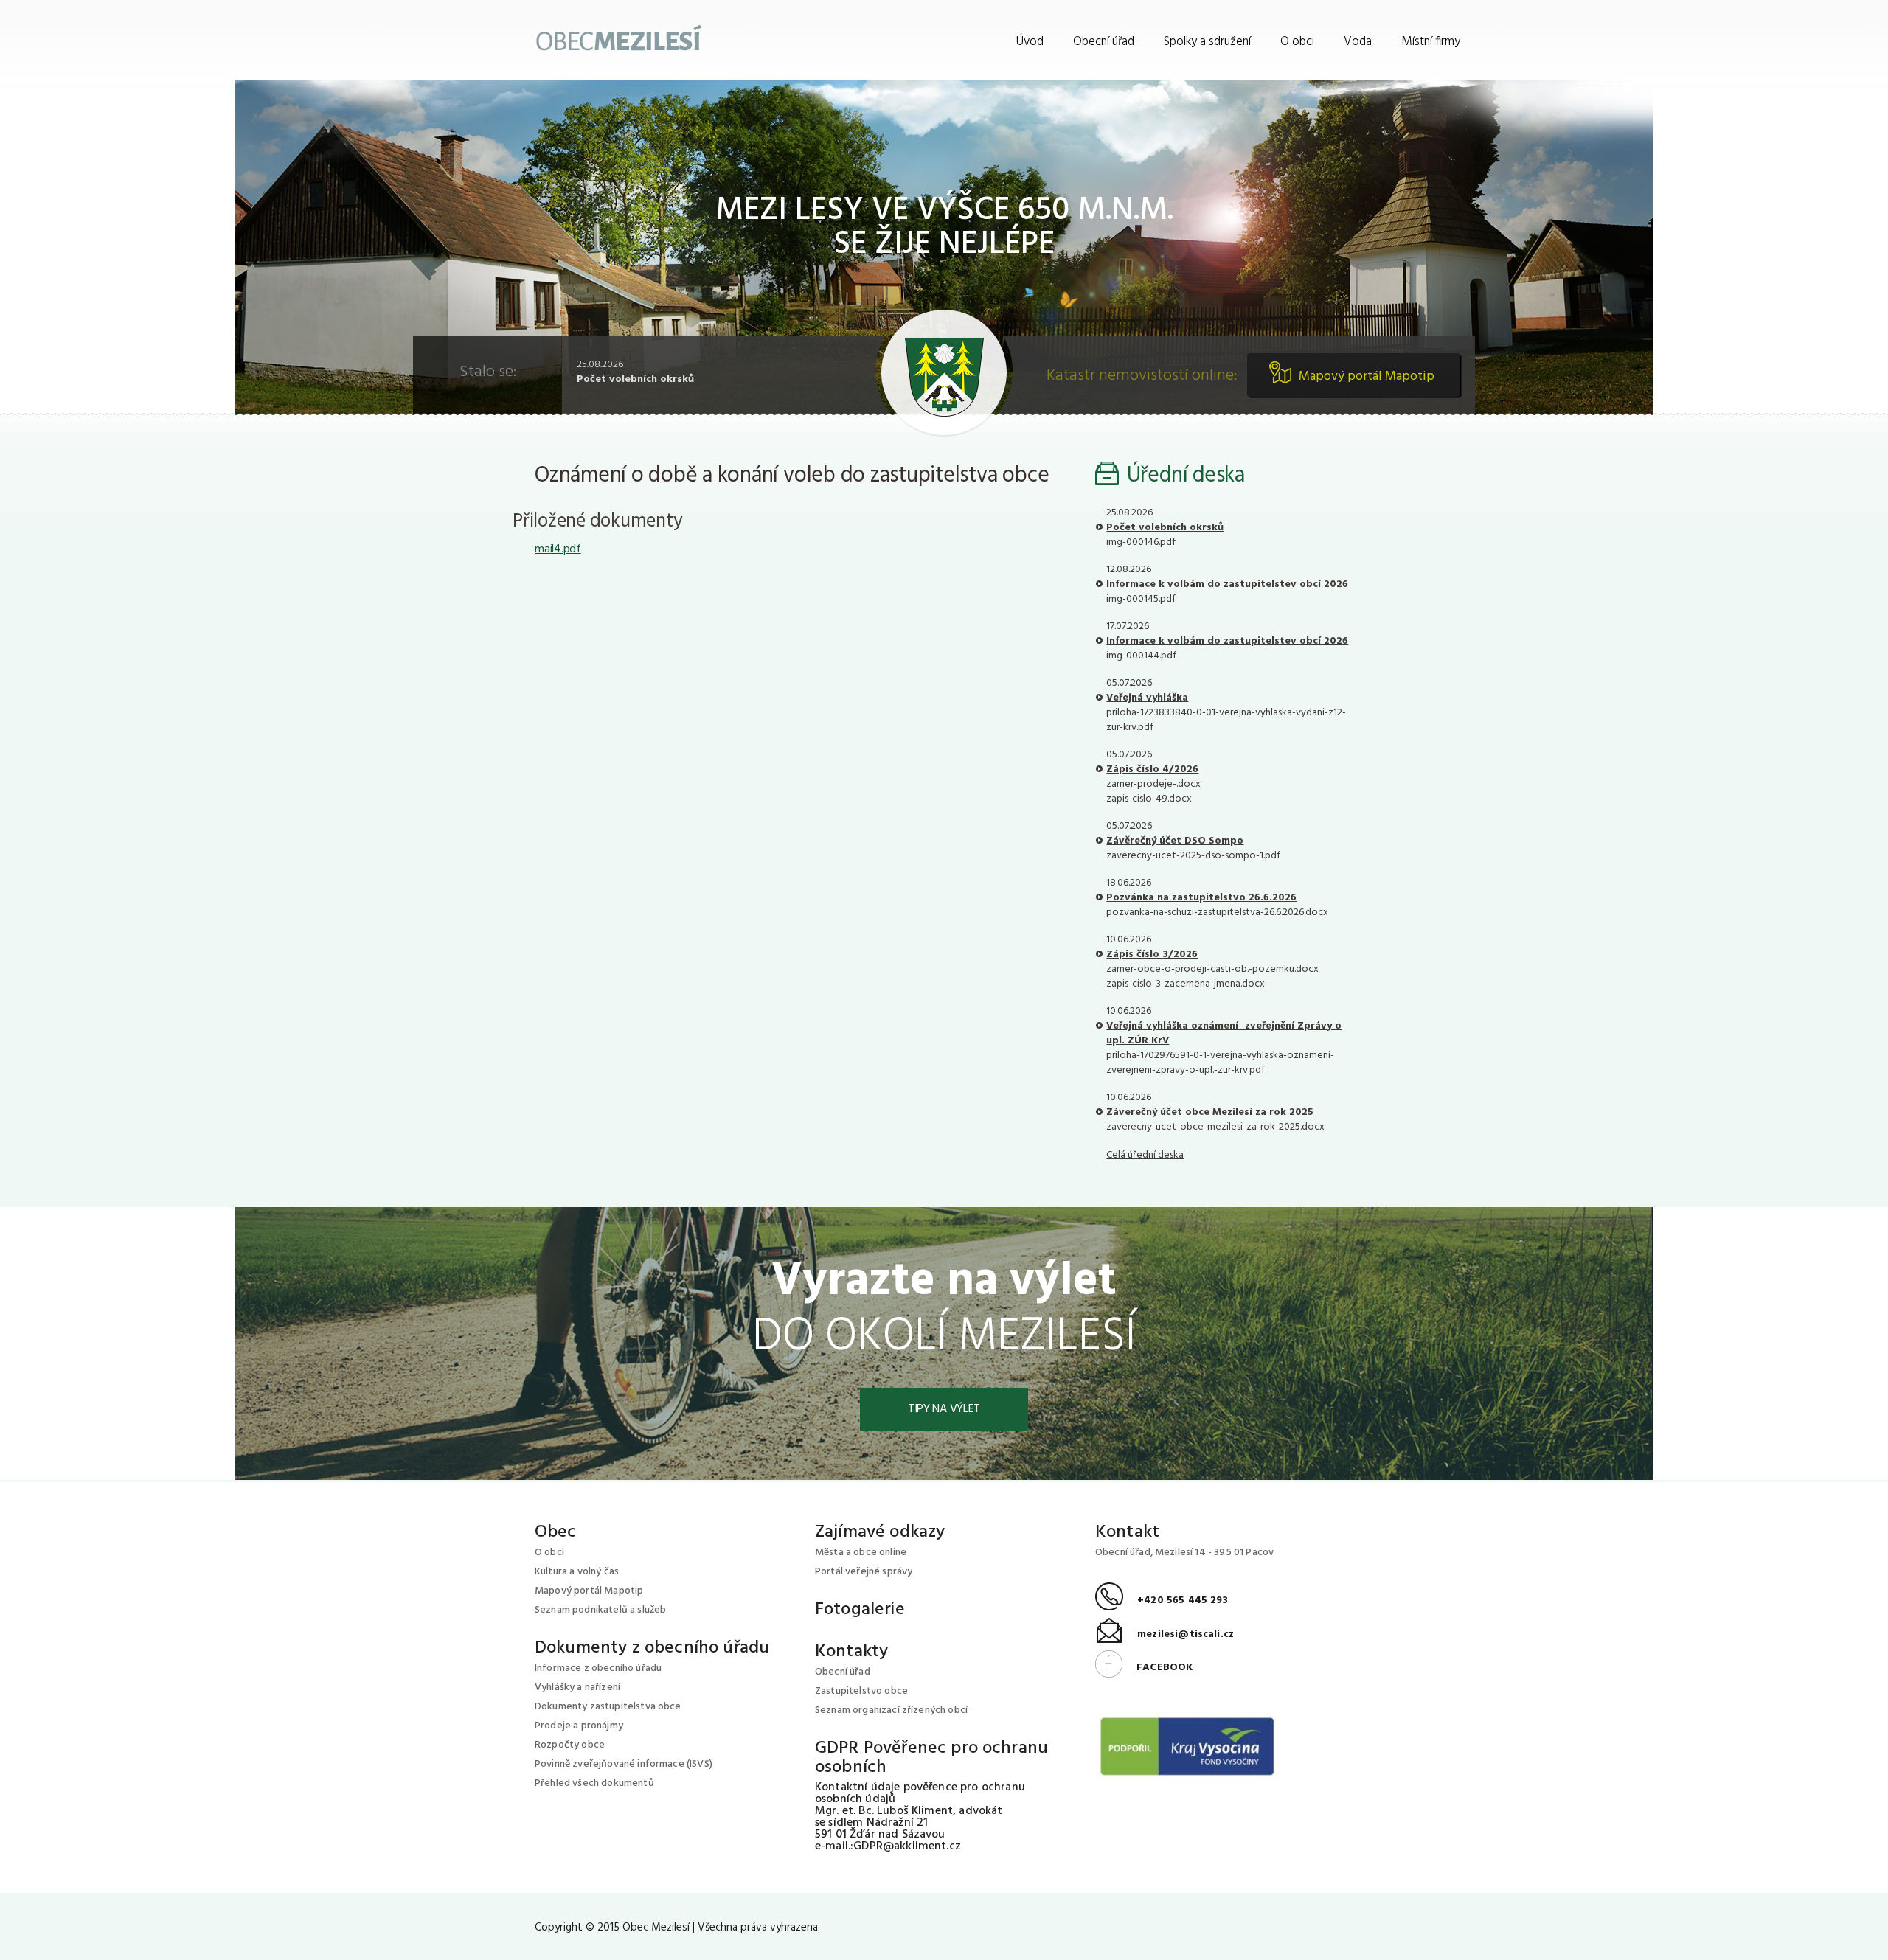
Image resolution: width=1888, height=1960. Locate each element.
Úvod (1030, 42)
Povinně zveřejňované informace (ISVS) (624, 1764)
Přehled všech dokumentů (594, 1783)
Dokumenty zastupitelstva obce (608, 1707)
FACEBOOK (1144, 1668)
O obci (1297, 42)
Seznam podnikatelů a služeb (600, 1610)
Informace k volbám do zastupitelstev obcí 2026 (1227, 584)
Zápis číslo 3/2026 (1152, 955)
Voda (1358, 42)
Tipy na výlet (944, 1409)
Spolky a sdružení (1207, 42)
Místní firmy (1431, 42)
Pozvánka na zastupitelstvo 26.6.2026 (1201, 898)
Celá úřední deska (1145, 1155)
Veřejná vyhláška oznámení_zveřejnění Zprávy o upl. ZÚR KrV (1224, 1033)
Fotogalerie (860, 1610)
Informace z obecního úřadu (598, 1668)
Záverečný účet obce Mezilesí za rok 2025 (1210, 1112)
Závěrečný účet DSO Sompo (1175, 841)
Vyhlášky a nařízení (577, 1688)
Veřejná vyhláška (1147, 698)
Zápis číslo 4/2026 (1152, 769)
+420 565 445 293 (1162, 1601)
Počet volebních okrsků (635, 379)
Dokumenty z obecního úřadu (652, 1648)
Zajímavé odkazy (880, 1532)
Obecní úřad (1104, 42)
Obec (556, 1532)
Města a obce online (861, 1553)
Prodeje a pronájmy (579, 1726)
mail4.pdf (558, 549)
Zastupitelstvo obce (861, 1691)
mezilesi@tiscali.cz (1165, 1634)
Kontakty (851, 1652)
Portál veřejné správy (864, 1572)
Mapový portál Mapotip (1367, 376)
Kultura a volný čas (577, 1572)
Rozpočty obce (570, 1745)
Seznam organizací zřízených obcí (891, 1710)
